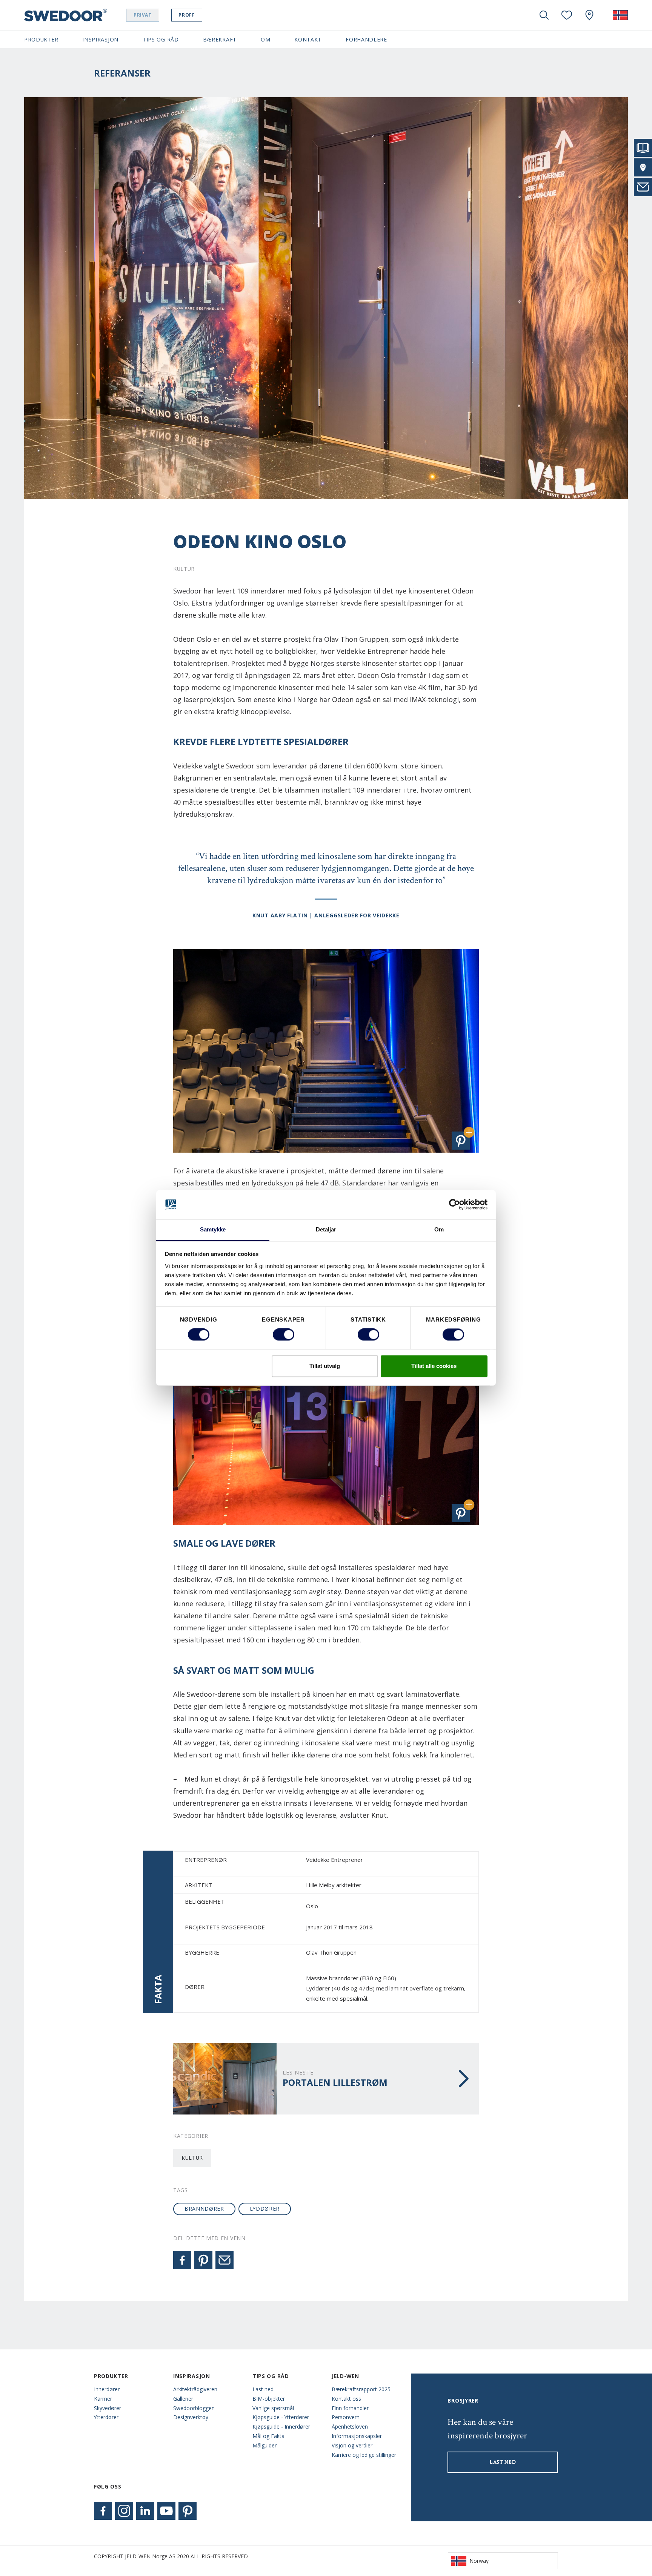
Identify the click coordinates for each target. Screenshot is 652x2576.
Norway (479, 2561)
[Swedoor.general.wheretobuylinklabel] (589, 15)
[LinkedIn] (145, 2511)
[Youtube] (166, 2511)
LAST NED (503, 2462)
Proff (187, 15)
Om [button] (265, 39)
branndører (204, 2209)
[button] (461, 1141)
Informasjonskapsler (357, 2436)
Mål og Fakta (268, 2436)
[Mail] (225, 2260)
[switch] (284, 1335)
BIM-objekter (269, 2399)
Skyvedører (108, 2408)
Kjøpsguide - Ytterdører (281, 2417)
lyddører (265, 2209)
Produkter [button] (41, 39)
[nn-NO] (620, 15)
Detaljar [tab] (326, 1229)
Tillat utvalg (325, 1366)
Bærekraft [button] (220, 39)
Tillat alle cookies (434, 1366)
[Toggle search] (544, 15)
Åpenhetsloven (350, 2426)
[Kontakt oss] (643, 187)
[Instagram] (124, 2511)
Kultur (192, 2158)
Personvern (346, 2417)
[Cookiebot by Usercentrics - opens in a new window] (454, 1205)
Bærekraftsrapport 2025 (361, 2389)
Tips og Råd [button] (161, 39)
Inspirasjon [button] (100, 39)
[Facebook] (182, 2260)
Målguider (264, 2445)
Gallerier (183, 2399)
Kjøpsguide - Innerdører (281, 2426)
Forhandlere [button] (366, 39)
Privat (143, 15)
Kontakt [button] (308, 39)
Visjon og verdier (352, 2445)
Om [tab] (439, 1229)
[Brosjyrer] (643, 148)
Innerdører (107, 2389)
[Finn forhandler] (643, 167)
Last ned (263, 2389)
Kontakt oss (346, 2399)
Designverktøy (191, 2417)
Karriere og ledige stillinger (364, 2455)
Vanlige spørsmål (273, 2408)
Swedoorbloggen (194, 2408)
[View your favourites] (567, 15)
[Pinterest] (203, 2260)
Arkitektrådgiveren (195, 2389)
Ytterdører (106, 2417)
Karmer (103, 2399)
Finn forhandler (350, 2408)
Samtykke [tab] (213, 1229)
